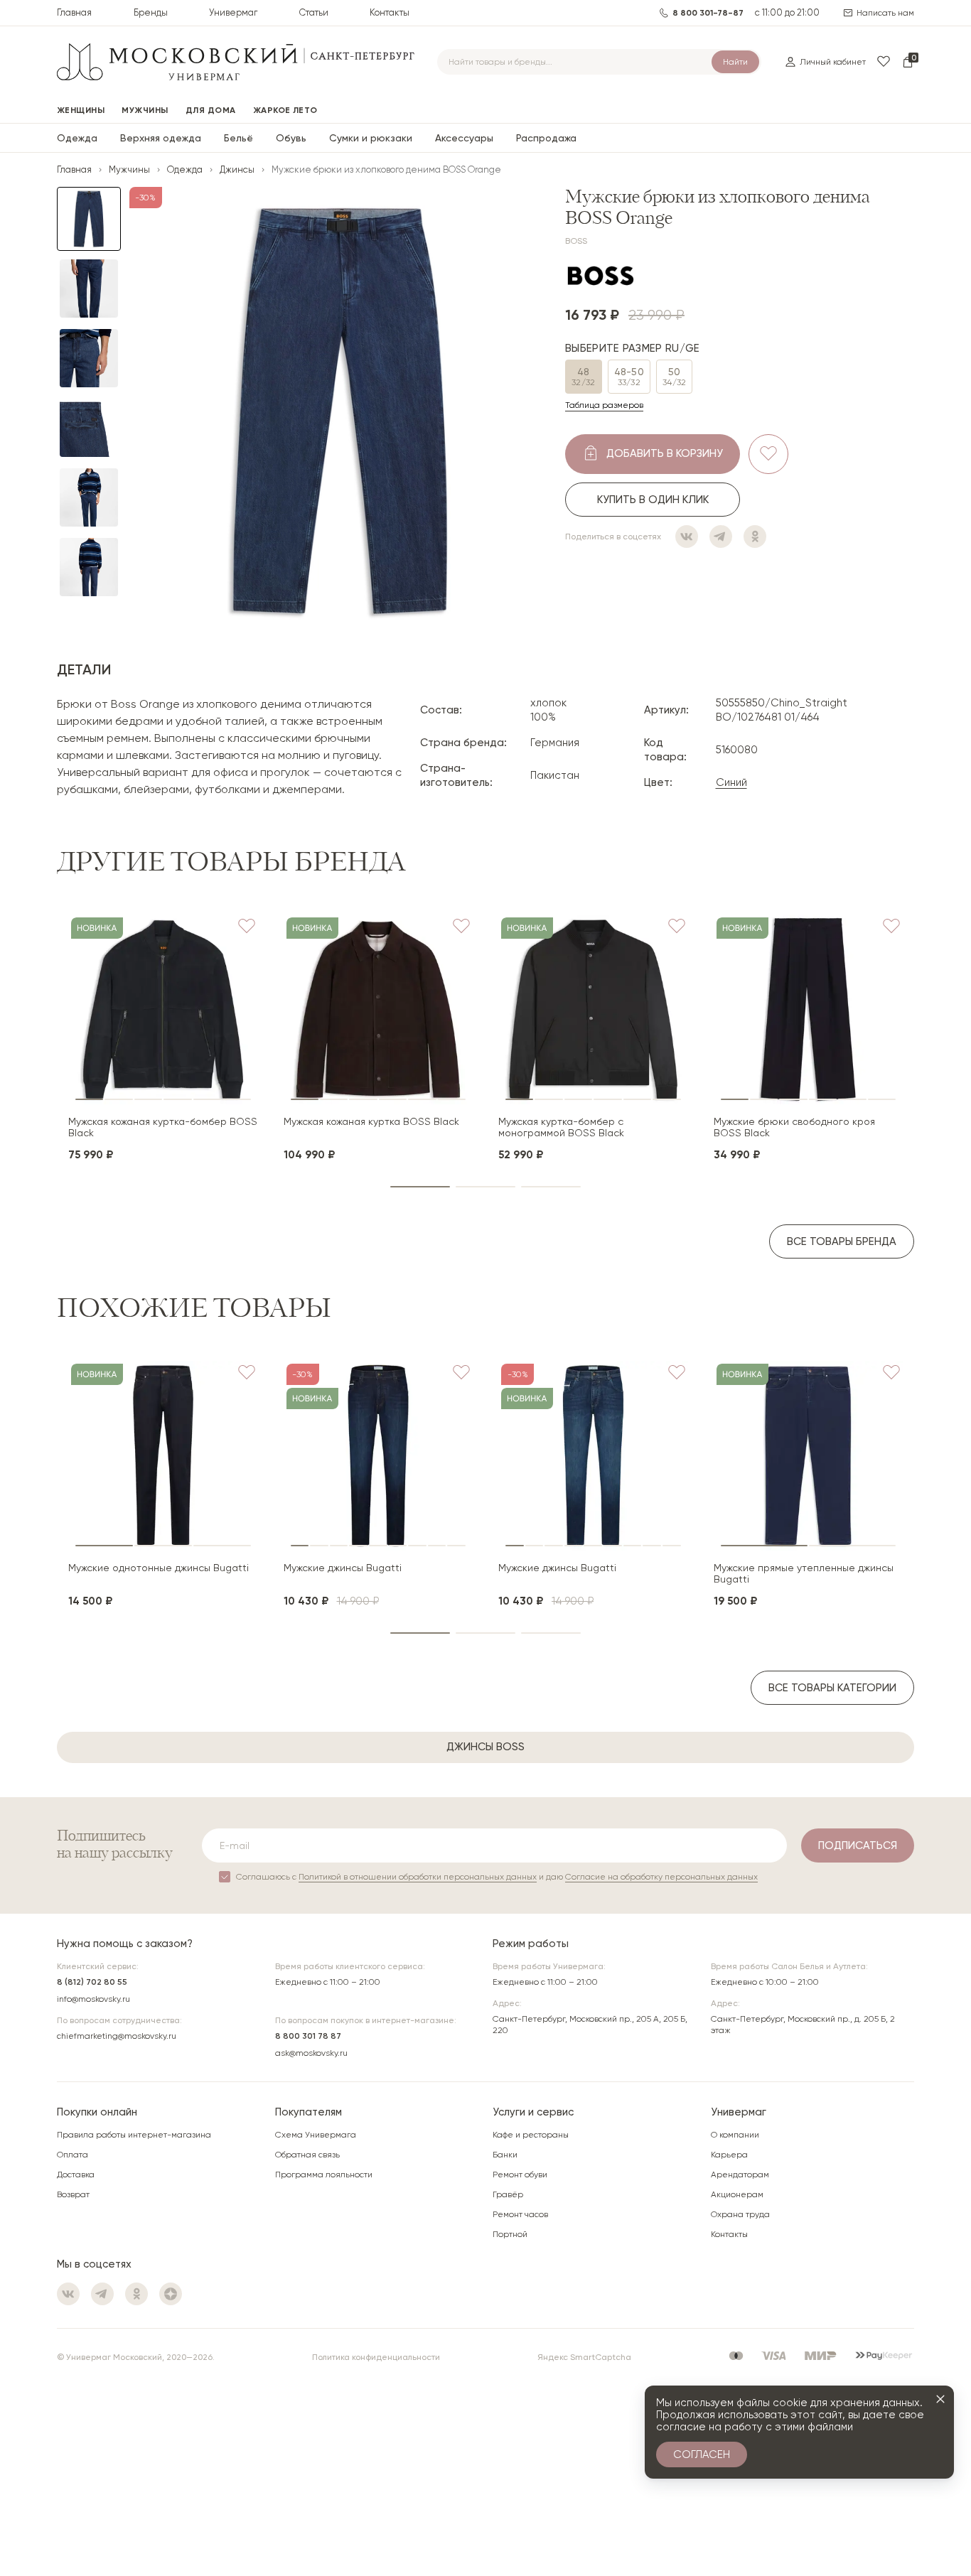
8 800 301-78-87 (708, 13)
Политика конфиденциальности (376, 2357)
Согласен (702, 2454)
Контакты (390, 12)
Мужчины (129, 169)
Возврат (73, 2194)
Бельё (238, 138)
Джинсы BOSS (485, 1747)
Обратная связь (307, 2155)
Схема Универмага (316, 2135)
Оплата (73, 2155)
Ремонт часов (520, 2214)
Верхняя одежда (161, 138)
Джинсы (237, 169)
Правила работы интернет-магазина (134, 2135)
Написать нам (885, 13)
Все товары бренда (842, 1241)
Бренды (151, 12)
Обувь (291, 138)
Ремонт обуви (520, 2174)
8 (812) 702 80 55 (92, 1982)
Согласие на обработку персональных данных (661, 1877)
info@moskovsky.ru (93, 1999)
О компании (735, 2135)
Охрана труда (740, 2214)
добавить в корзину (665, 453)
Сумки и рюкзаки (371, 138)
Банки (505, 2155)
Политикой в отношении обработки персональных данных (418, 1877)
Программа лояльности (324, 2174)
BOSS (576, 241)
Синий (731, 782)
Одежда (77, 138)
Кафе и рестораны (531, 2135)
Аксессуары (464, 138)
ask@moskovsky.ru (311, 2053)
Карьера (729, 2155)
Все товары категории (832, 1688)
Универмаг (233, 12)
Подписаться (858, 1845)
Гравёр (508, 2194)
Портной (510, 2234)
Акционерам (737, 2194)
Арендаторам (740, 2174)
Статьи (314, 12)
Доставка (76, 2174)
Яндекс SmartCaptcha (584, 2357)
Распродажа (546, 138)
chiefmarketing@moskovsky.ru (117, 2036)
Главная (74, 12)
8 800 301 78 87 (308, 2036)
